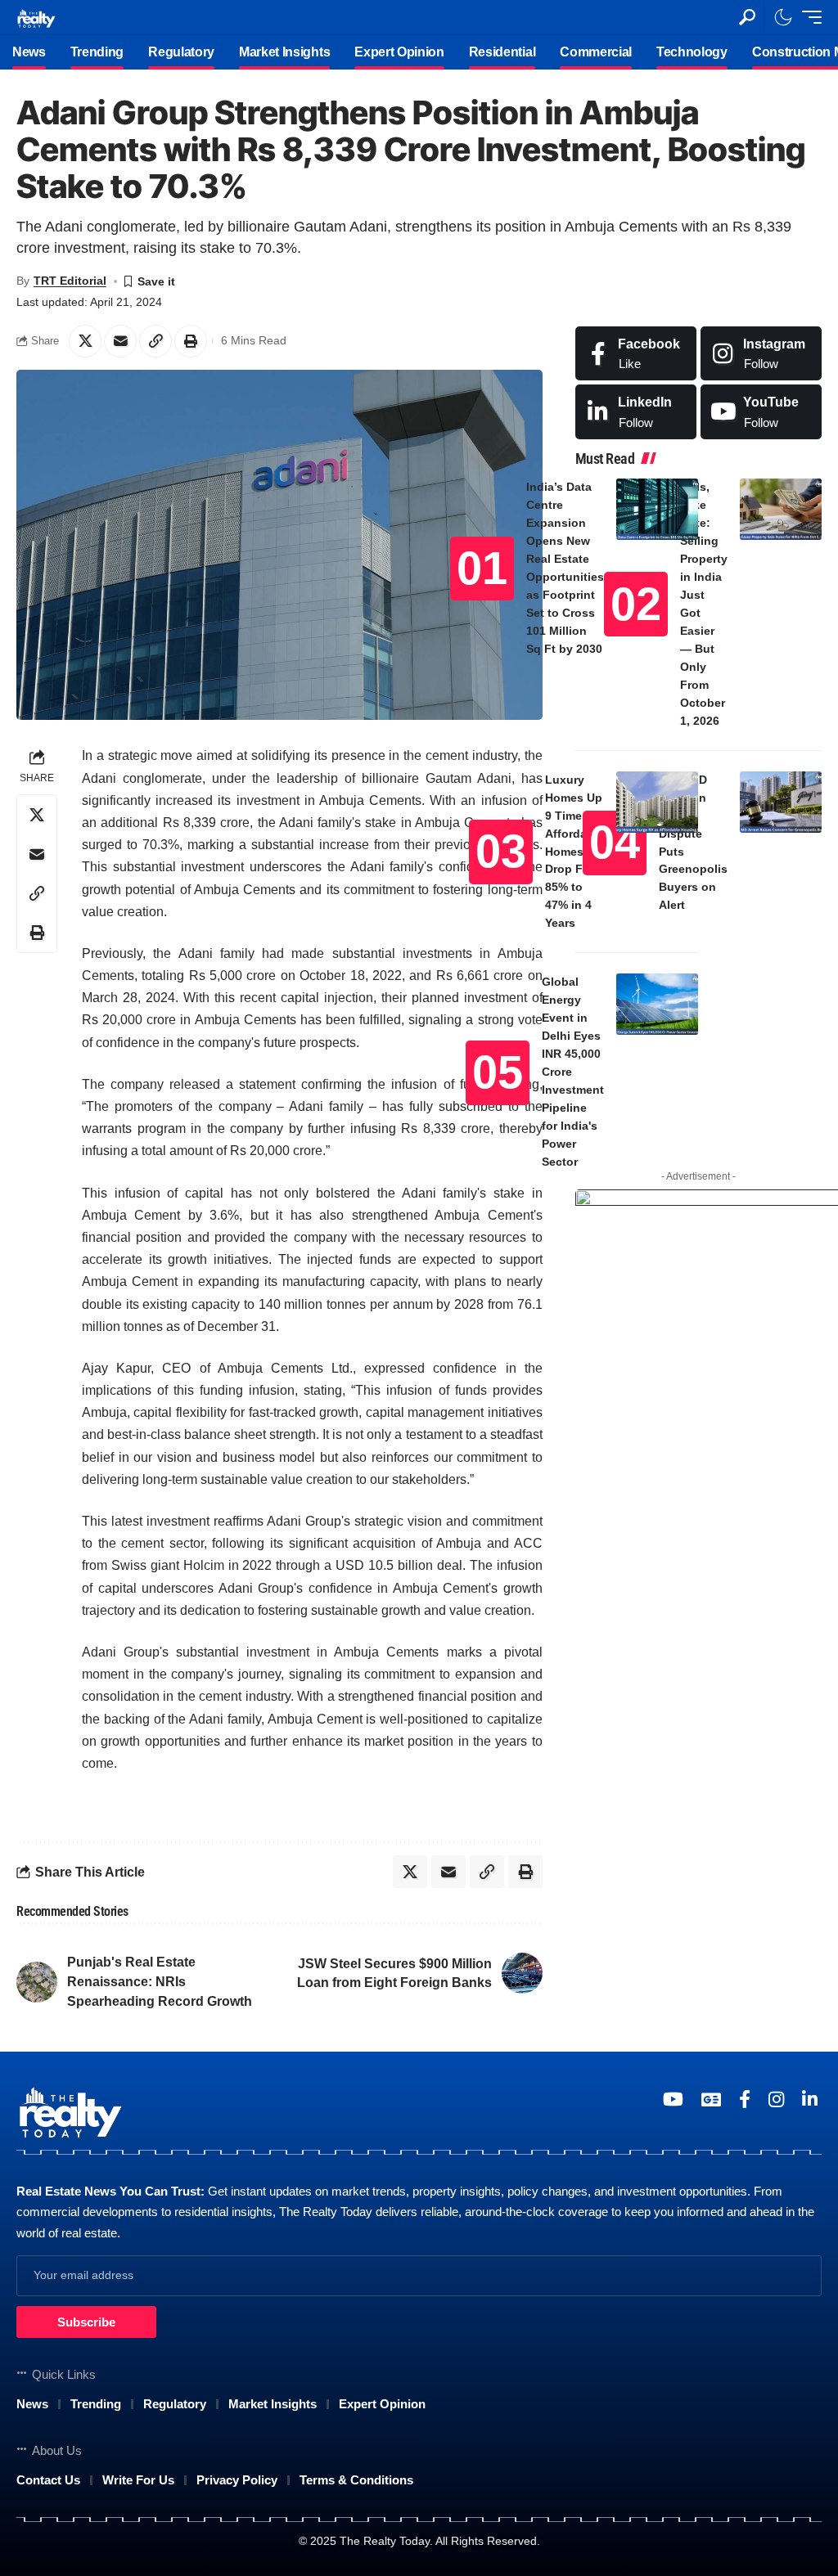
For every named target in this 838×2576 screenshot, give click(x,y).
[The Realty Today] (36, 17)
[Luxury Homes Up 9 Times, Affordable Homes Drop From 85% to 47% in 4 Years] (657, 802)
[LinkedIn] (636, 412)
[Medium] (761, 412)
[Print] (191, 341)
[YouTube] (673, 2099)
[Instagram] (761, 354)
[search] (747, 17)
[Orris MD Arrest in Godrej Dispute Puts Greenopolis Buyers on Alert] (781, 802)
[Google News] (711, 2099)
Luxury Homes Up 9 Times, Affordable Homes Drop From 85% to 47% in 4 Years (574, 852)
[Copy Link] (155, 341)
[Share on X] (85, 341)
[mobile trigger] (808, 17)
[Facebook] (636, 354)
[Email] (120, 341)
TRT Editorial (70, 281)
